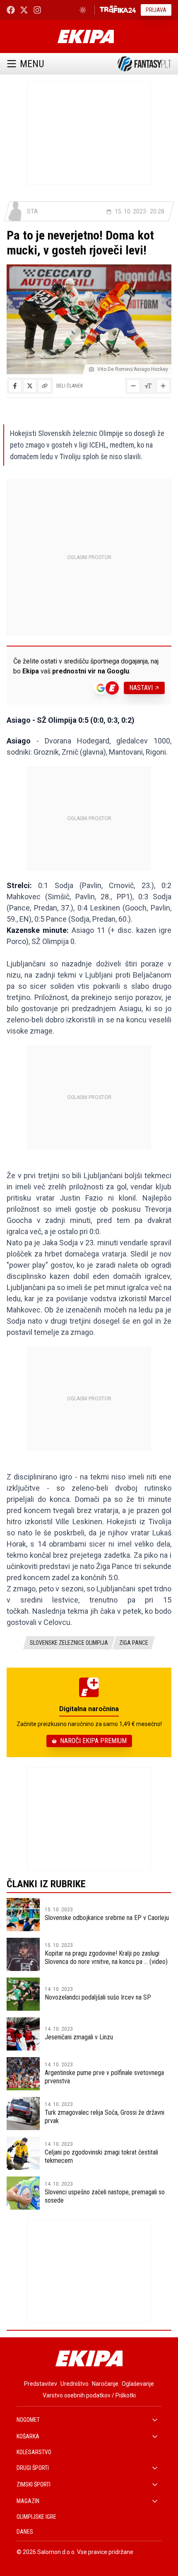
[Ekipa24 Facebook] (11, 10)
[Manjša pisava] (133, 386)
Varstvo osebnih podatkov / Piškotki (89, 2395)
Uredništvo (75, 2384)
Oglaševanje (138, 2384)
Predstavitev (41, 2384)
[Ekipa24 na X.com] (24, 10)
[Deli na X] (30, 386)
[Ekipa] (85, 36)
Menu (32, 64)
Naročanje (105, 2384)
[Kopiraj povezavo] (45, 386)
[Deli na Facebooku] (15, 386)
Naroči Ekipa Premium (93, 1741)
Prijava (156, 10)
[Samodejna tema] (83, 10)
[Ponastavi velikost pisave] (148, 386)
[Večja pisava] (163, 386)
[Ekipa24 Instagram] (37, 10)
